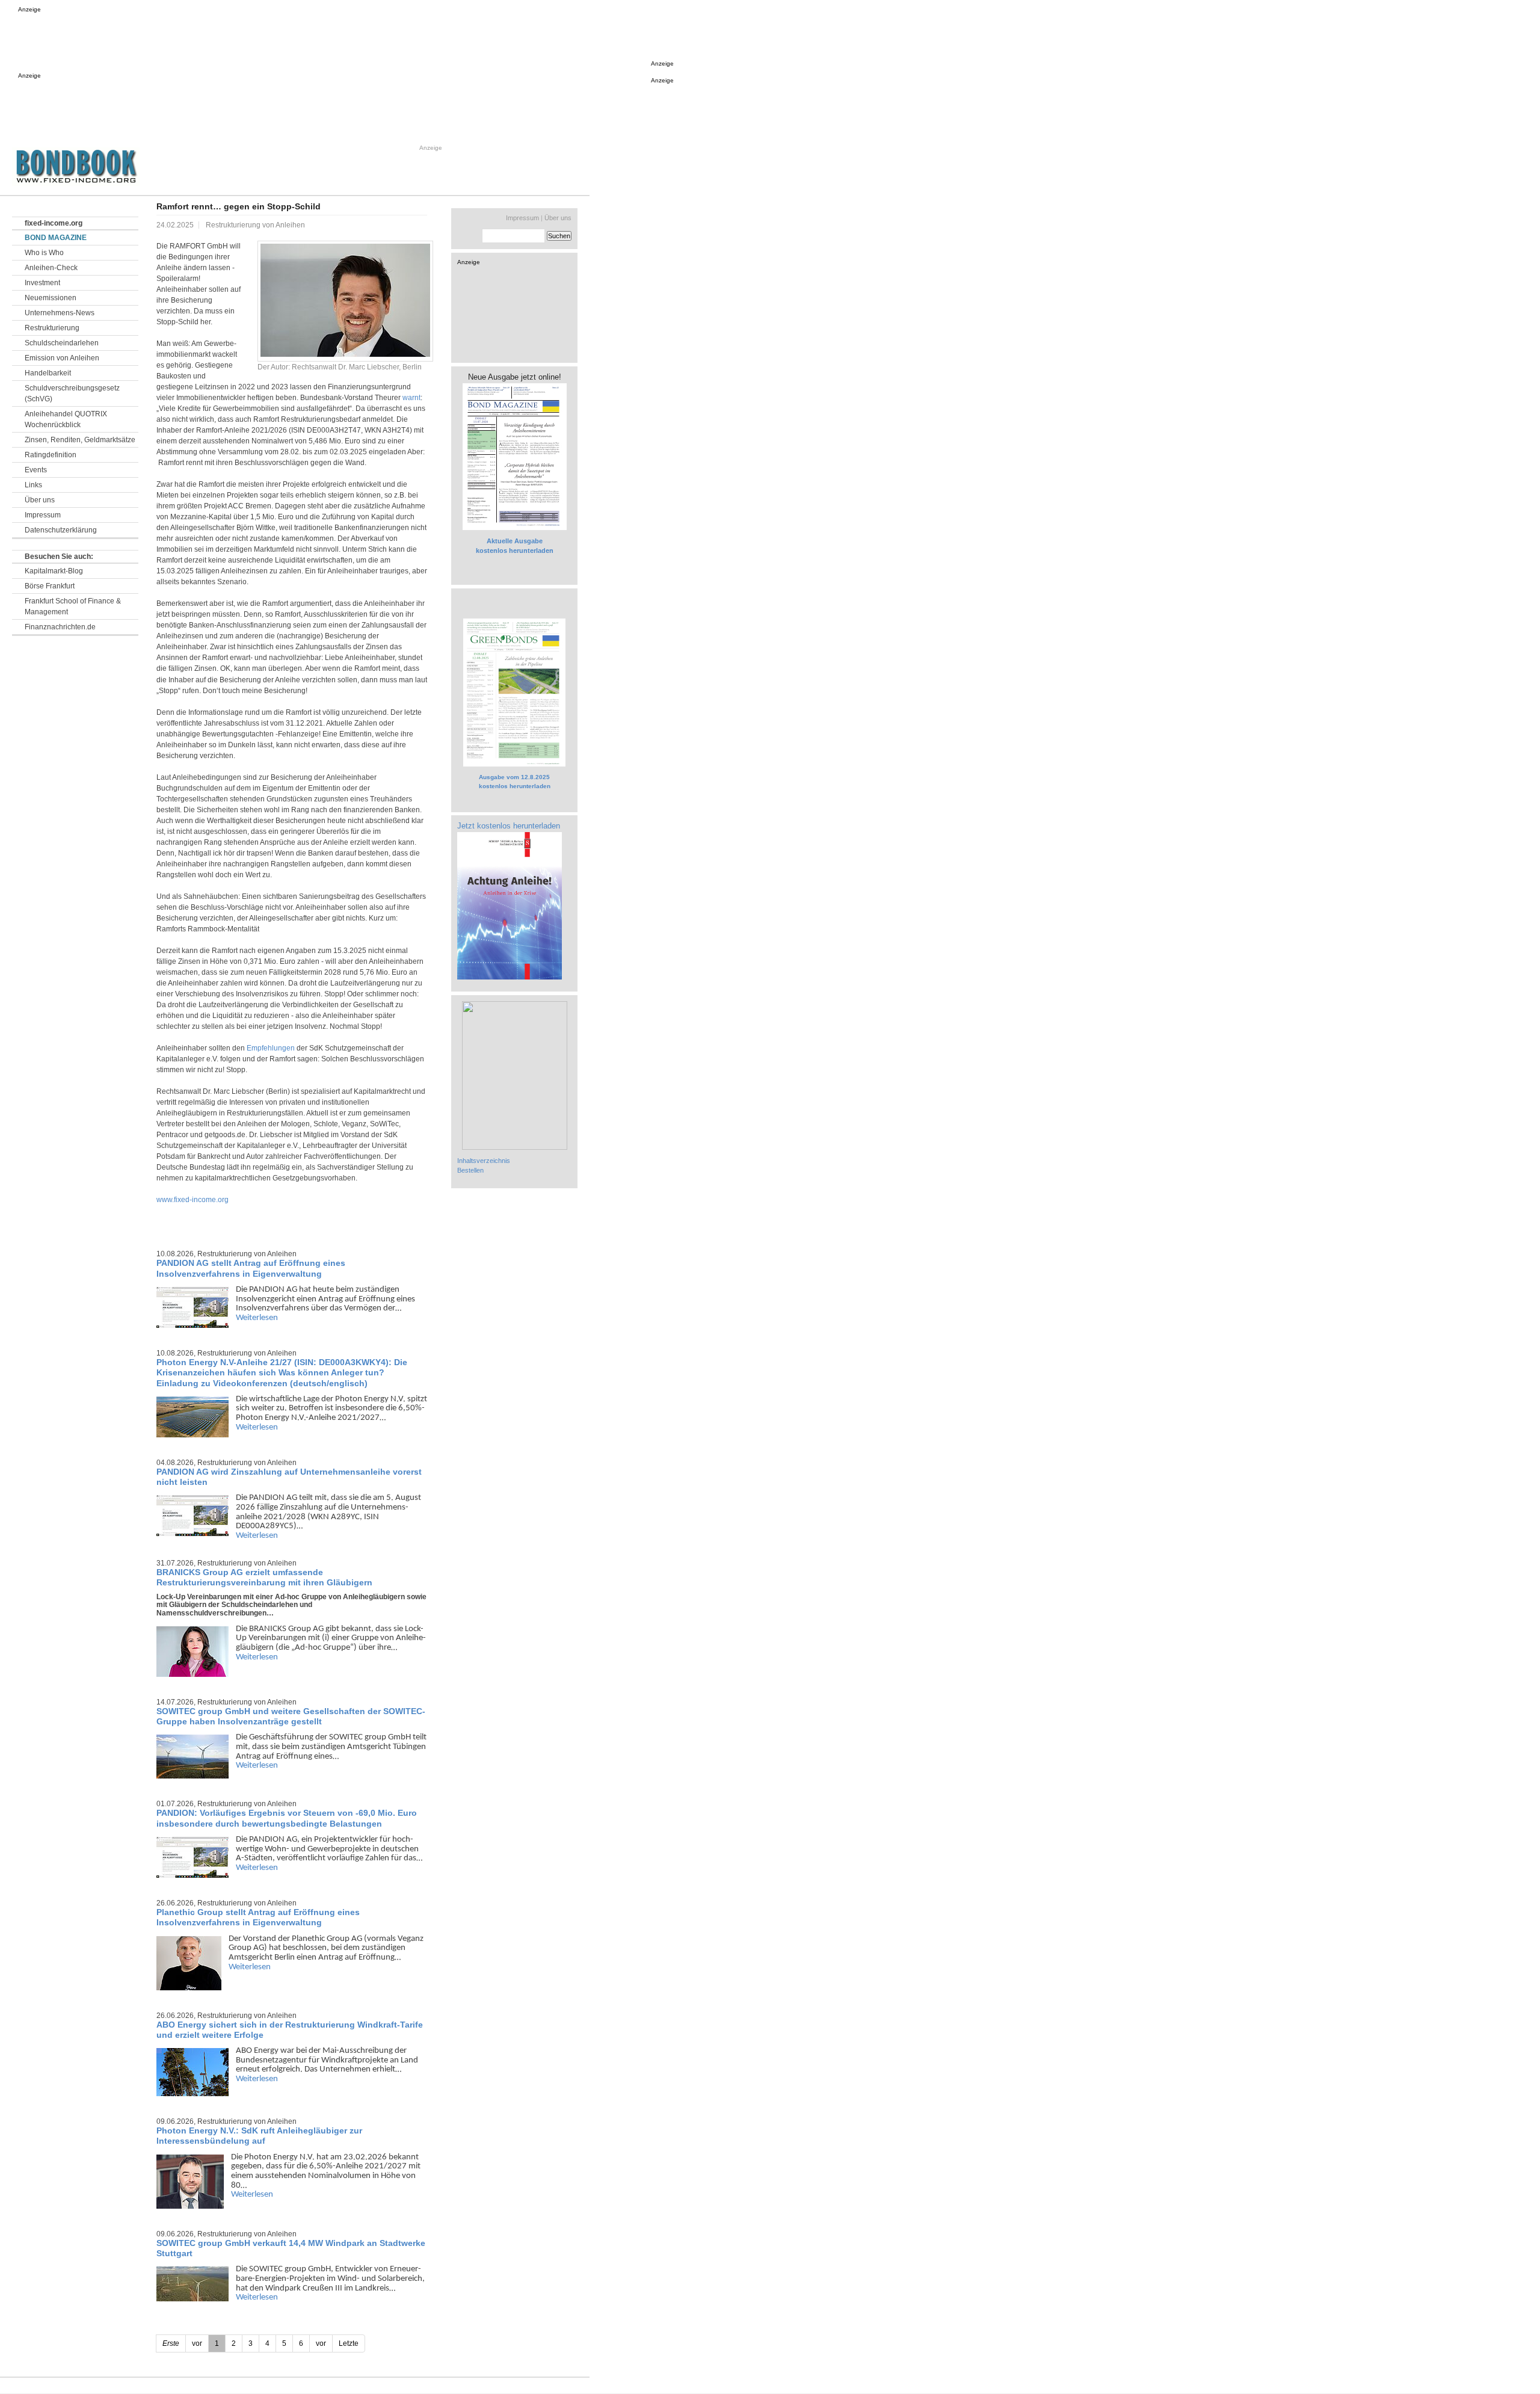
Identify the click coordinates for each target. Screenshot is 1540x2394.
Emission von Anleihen (62, 358)
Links (33, 485)
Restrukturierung (52, 328)
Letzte (349, 2343)
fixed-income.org (54, 223)
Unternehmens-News (60, 313)
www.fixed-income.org (192, 1200)
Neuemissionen (51, 298)
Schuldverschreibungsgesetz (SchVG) (72, 393)
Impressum (43, 515)
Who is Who (44, 253)
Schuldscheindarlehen (62, 343)
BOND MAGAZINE (56, 238)
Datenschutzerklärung (61, 530)
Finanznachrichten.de (60, 627)
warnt (411, 398)
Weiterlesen (257, 1318)
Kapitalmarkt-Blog (54, 571)
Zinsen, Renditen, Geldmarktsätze (80, 440)
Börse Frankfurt (50, 586)
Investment (42, 283)
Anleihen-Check (51, 268)
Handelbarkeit (48, 373)
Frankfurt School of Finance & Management (73, 606)
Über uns (40, 500)
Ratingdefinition (51, 455)
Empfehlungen (271, 1048)
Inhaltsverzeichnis (484, 1161)
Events (36, 470)
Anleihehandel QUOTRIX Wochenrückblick (66, 419)
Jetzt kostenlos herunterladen (509, 826)
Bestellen (470, 1170)
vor (321, 2343)
